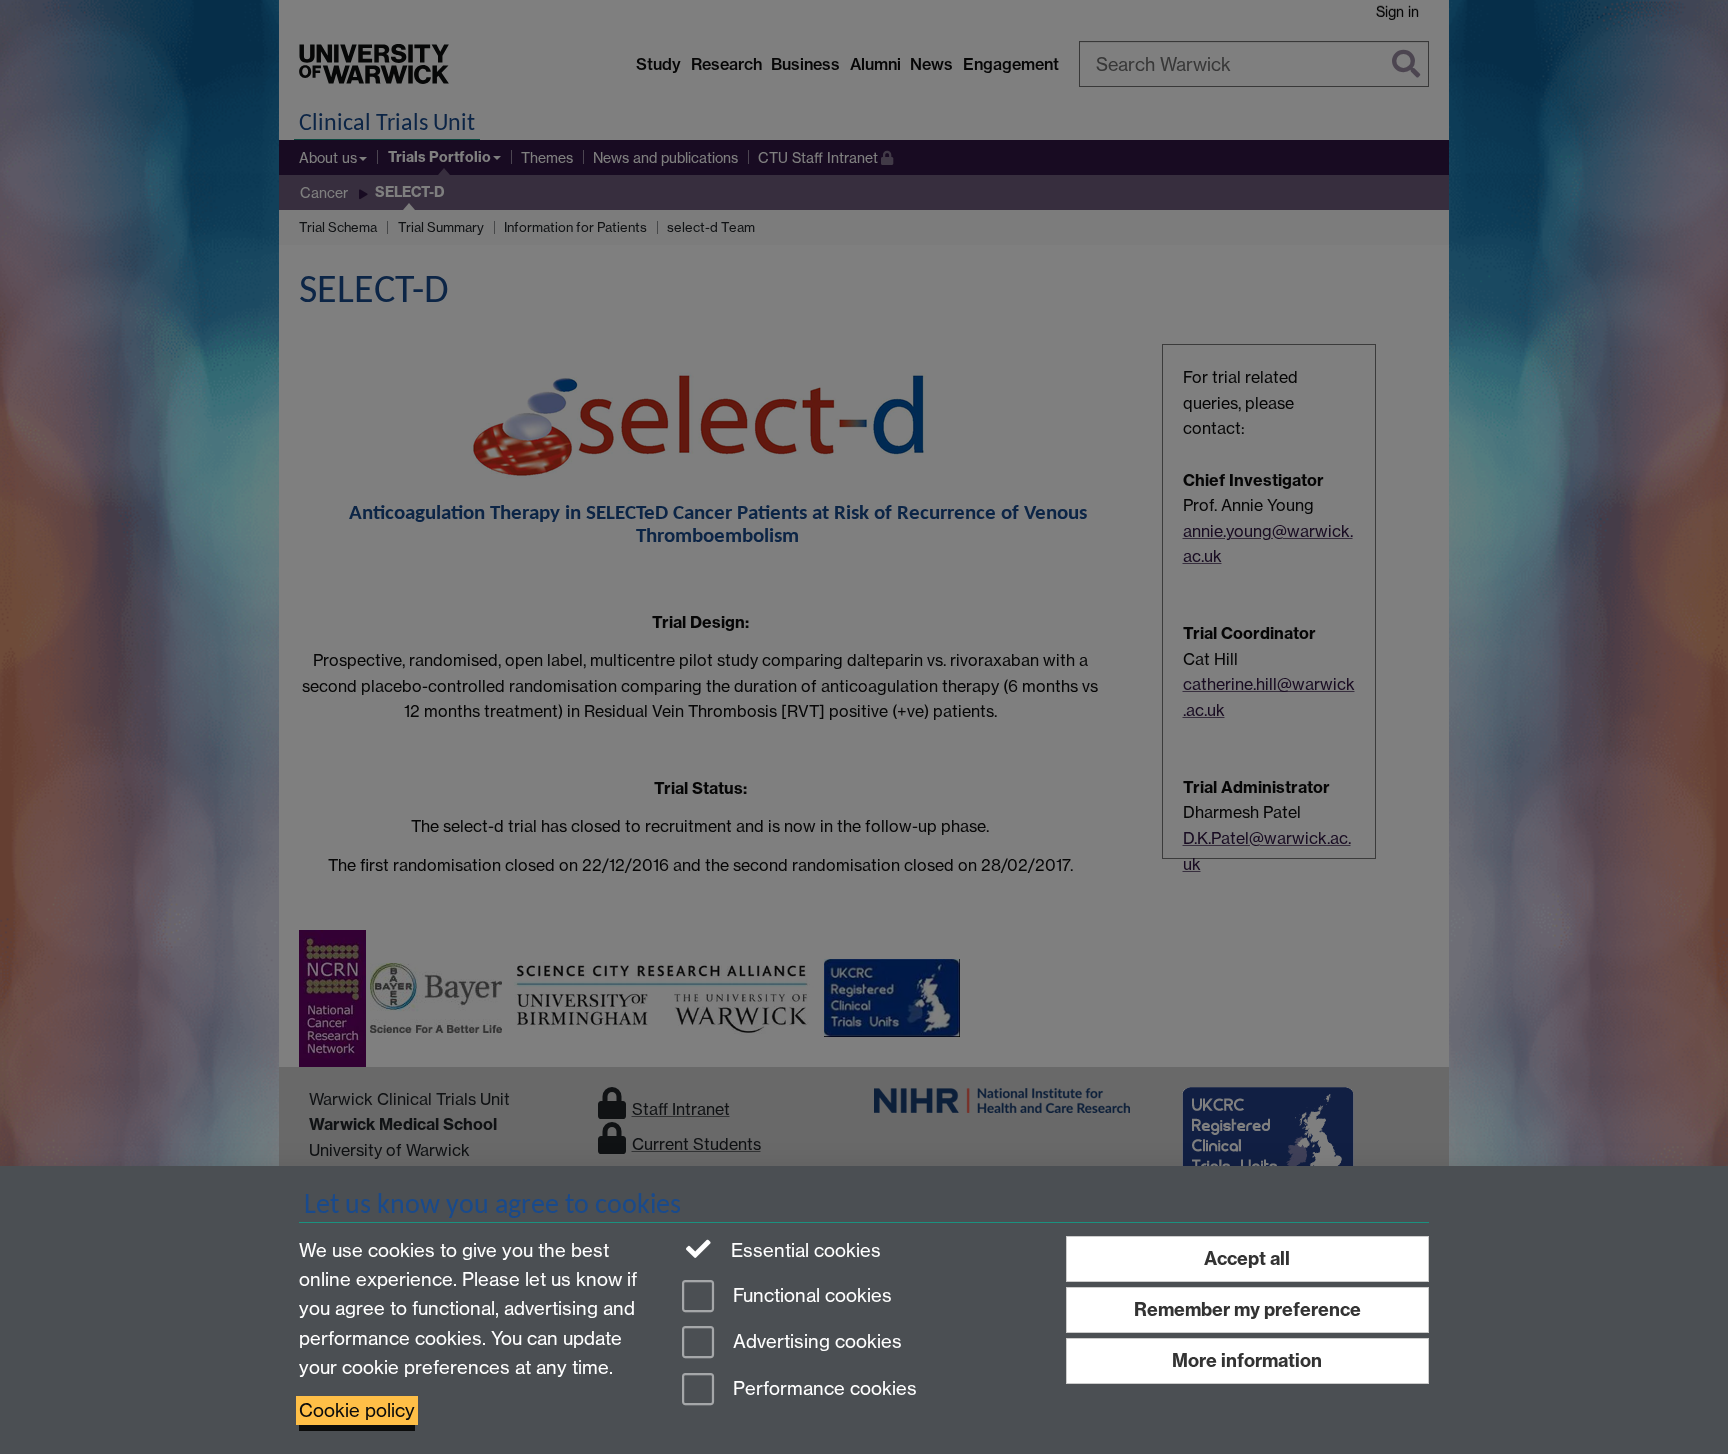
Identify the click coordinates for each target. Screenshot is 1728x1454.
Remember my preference (1247, 1309)
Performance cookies (822, 1389)
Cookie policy (357, 1410)
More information (1247, 1360)
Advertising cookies (815, 1342)
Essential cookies (803, 1250)
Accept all (1247, 1258)
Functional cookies (810, 1295)
